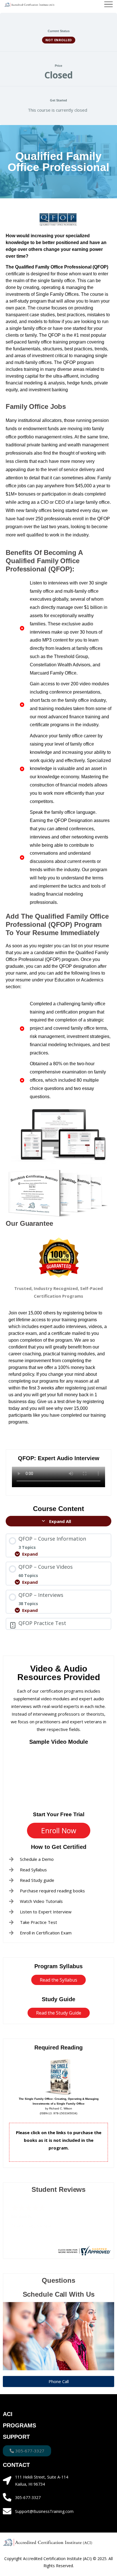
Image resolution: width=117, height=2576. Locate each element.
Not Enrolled (59, 40)
